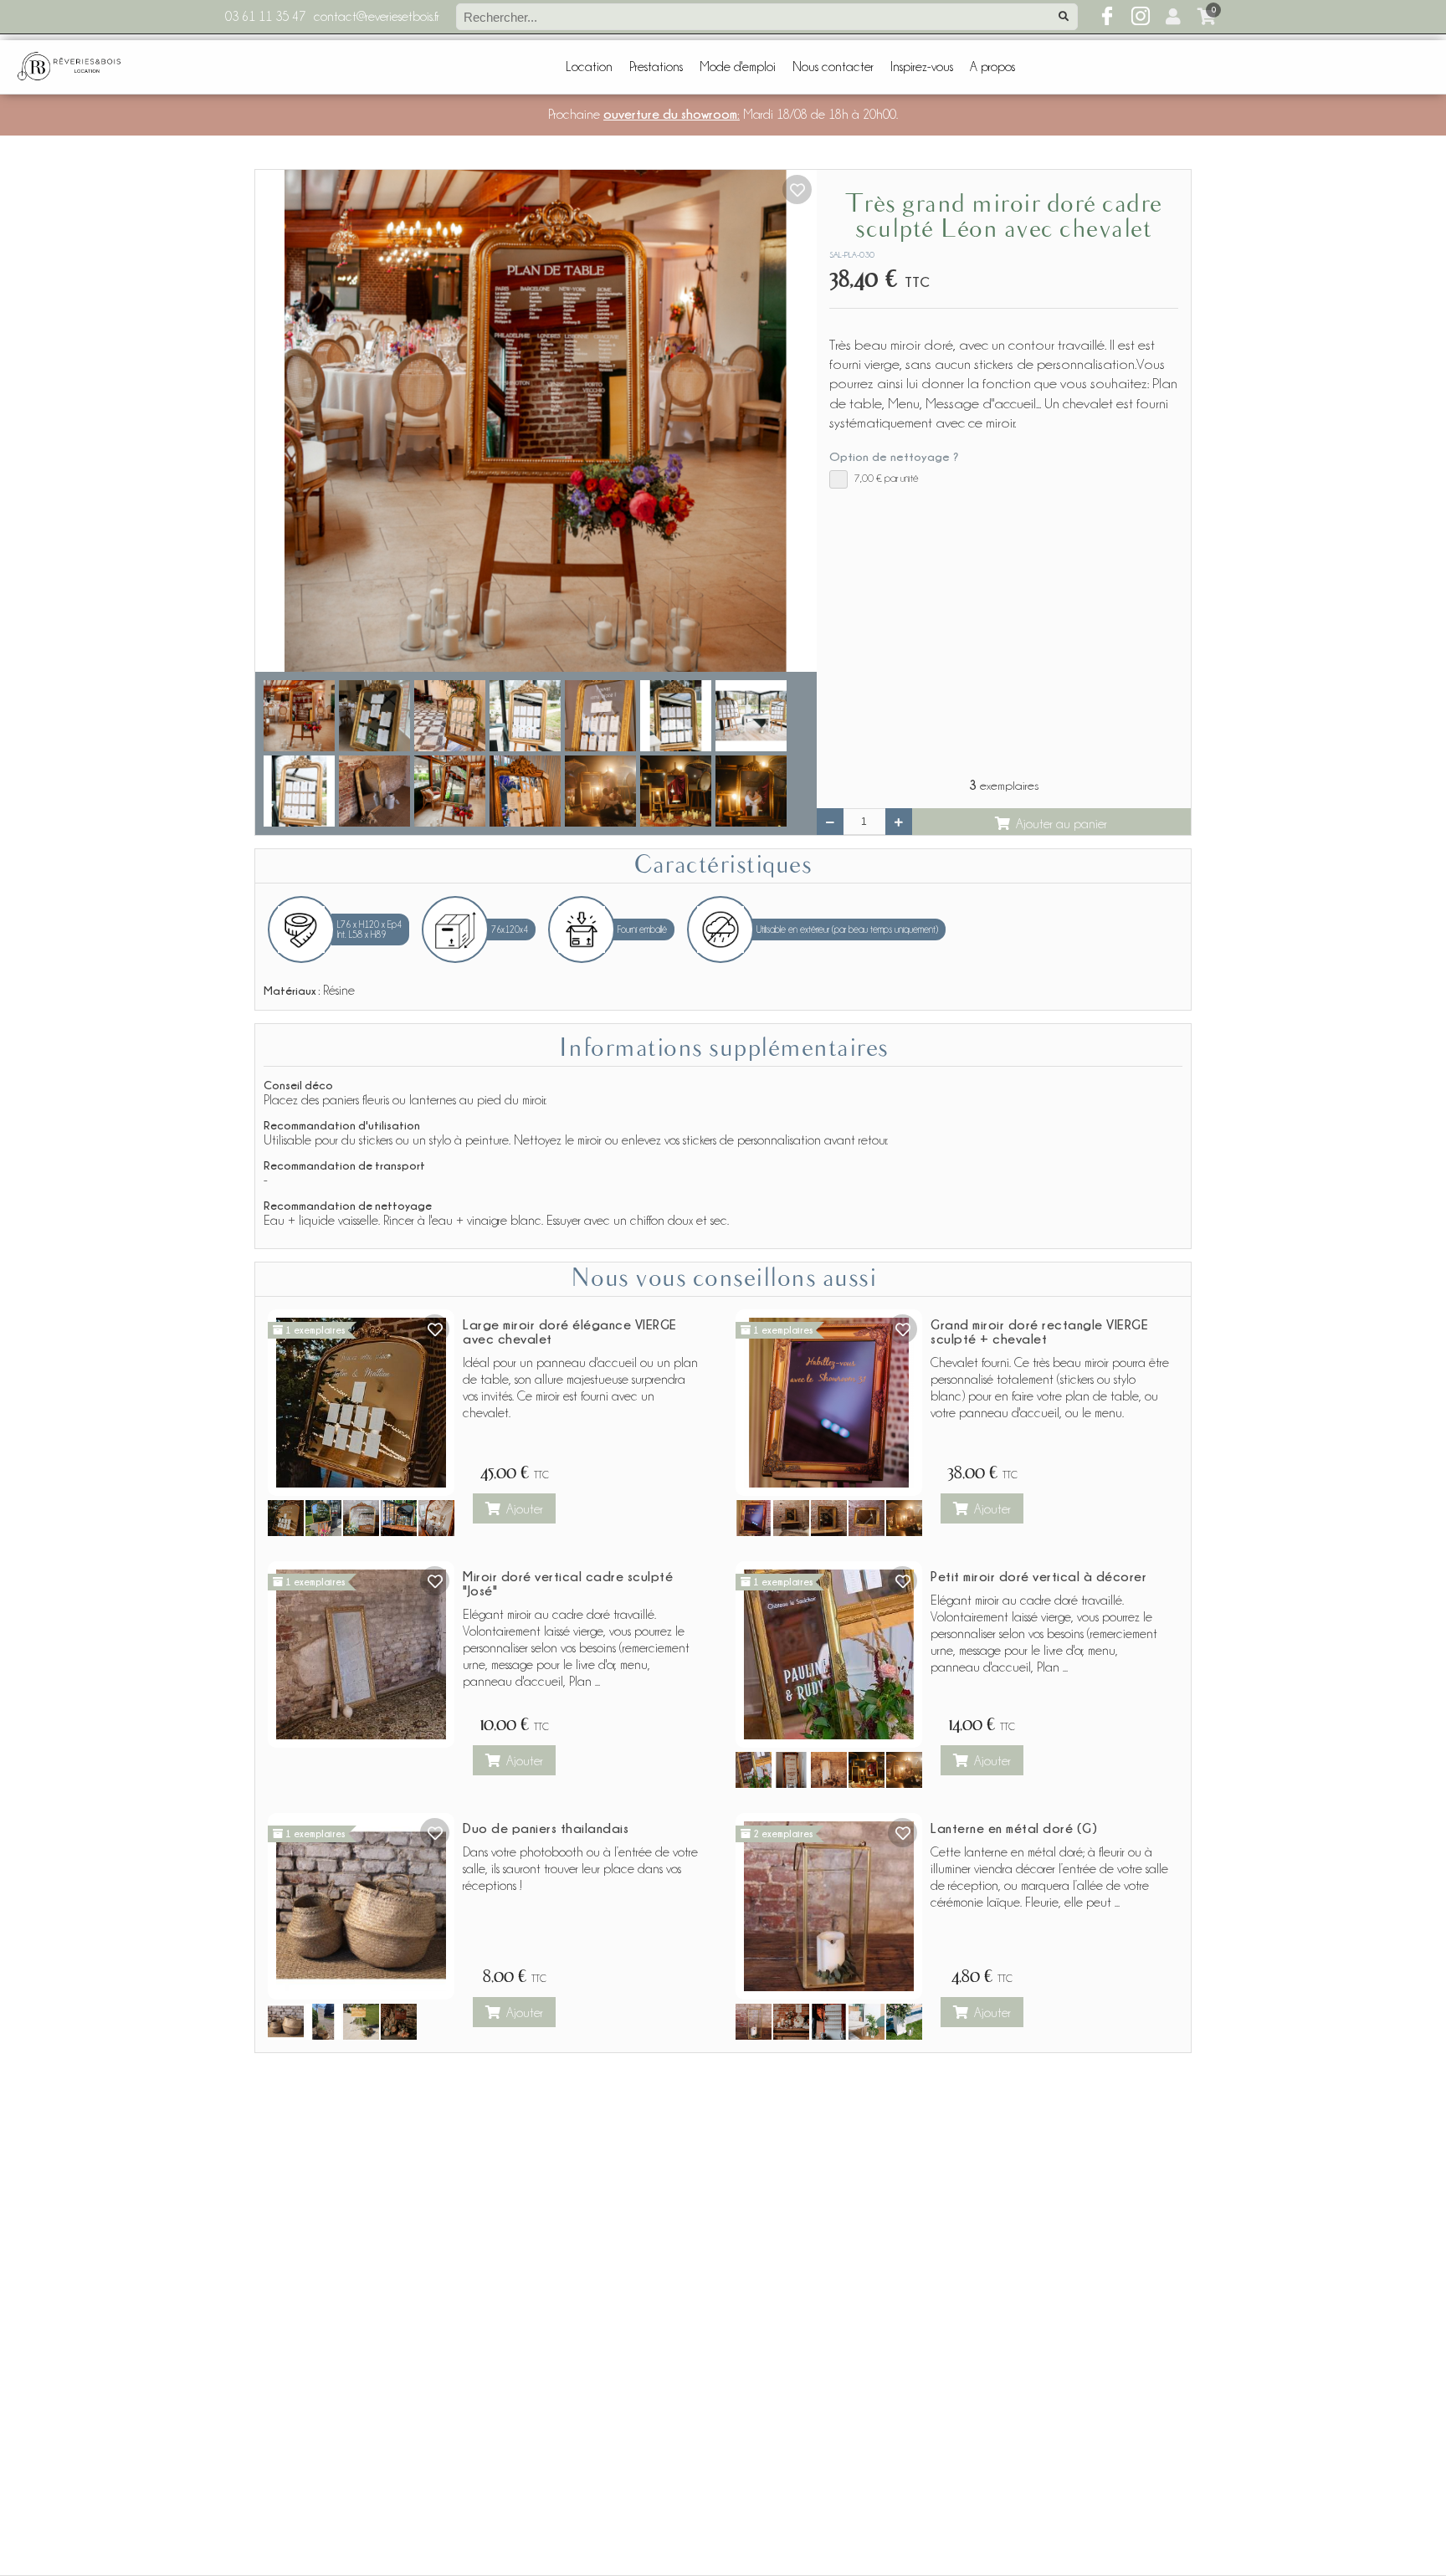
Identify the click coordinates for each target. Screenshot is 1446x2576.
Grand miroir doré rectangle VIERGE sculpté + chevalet (1039, 1332)
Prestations (656, 67)
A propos (992, 67)
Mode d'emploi (738, 67)
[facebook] (1107, 17)
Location (589, 67)
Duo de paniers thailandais (546, 1828)
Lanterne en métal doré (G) (1014, 1828)
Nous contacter (833, 67)
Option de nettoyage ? (894, 456)
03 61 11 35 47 (265, 17)
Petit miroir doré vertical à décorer (1038, 1576)
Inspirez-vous (922, 67)
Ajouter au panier (1061, 824)
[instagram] (1141, 17)
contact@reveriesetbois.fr (377, 17)
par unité (887, 478)
